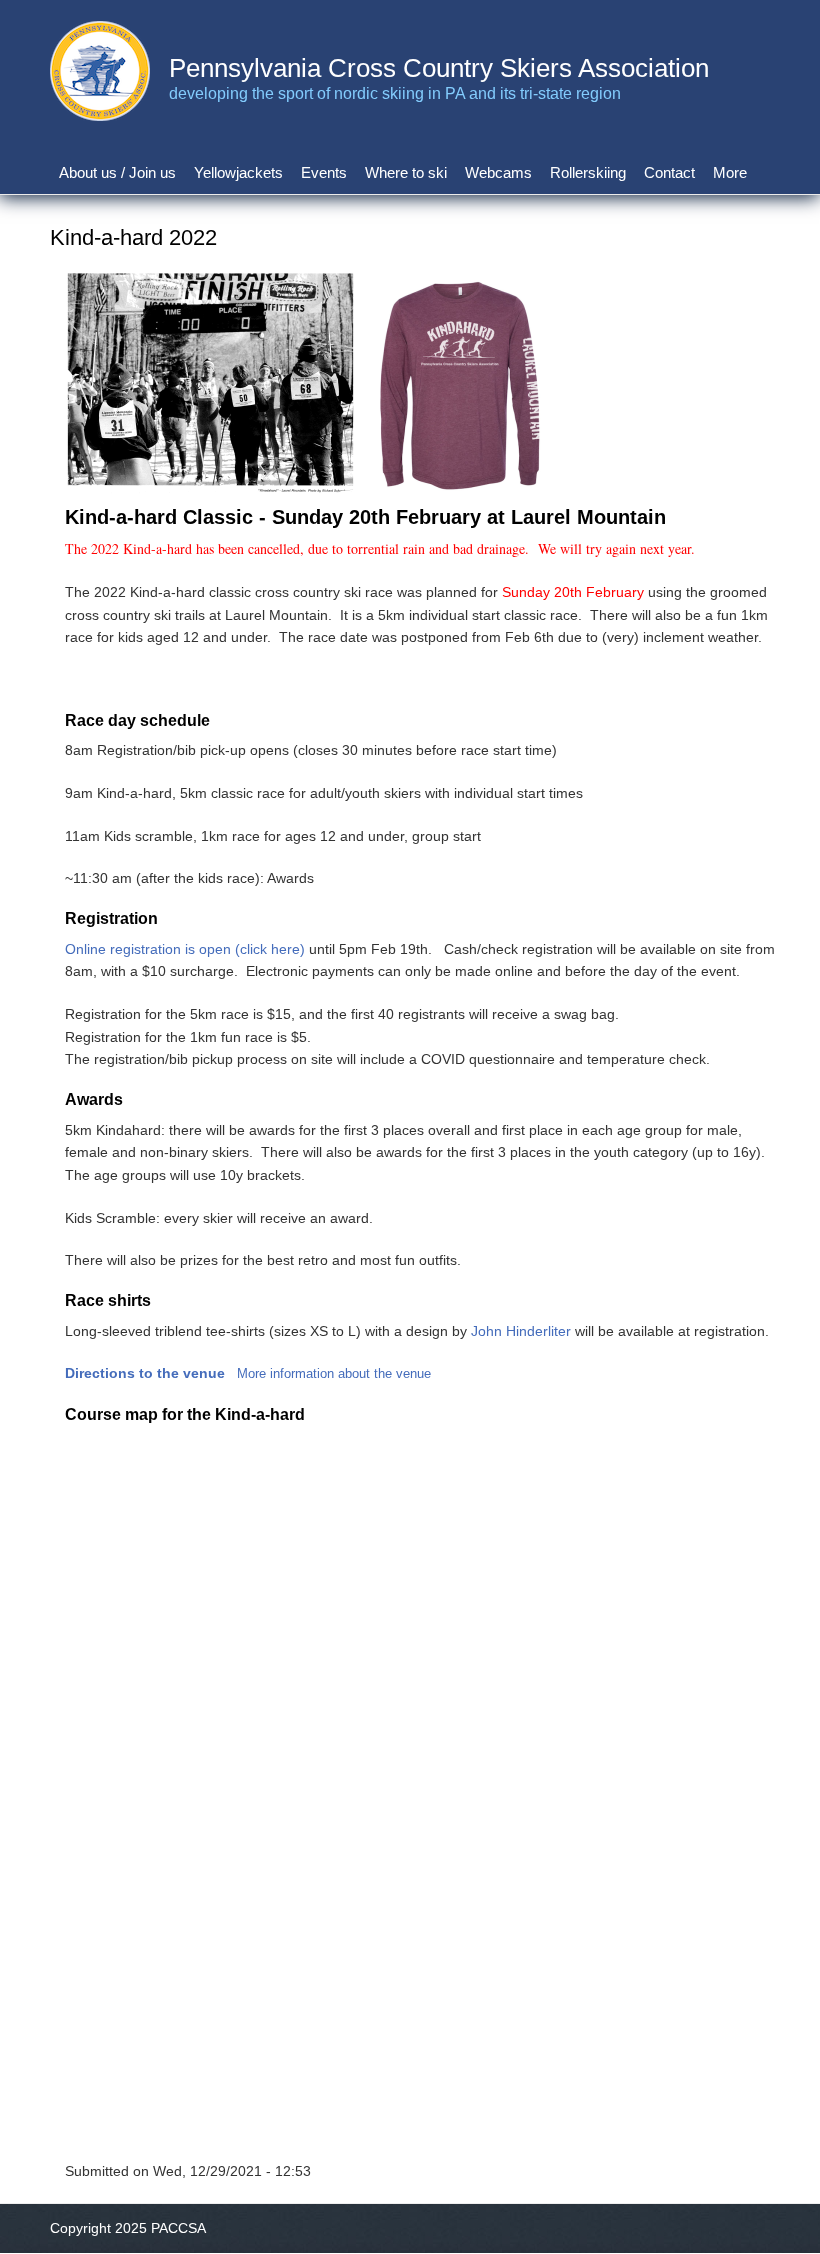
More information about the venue (334, 1373)
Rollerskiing (588, 172)
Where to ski (406, 172)
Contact (669, 172)
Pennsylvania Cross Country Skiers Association (439, 68)
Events (324, 172)
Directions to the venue (145, 1373)
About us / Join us (117, 172)
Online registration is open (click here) (185, 949)
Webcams (498, 172)
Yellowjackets (238, 172)
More (730, 172)
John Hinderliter (521, 1331)
